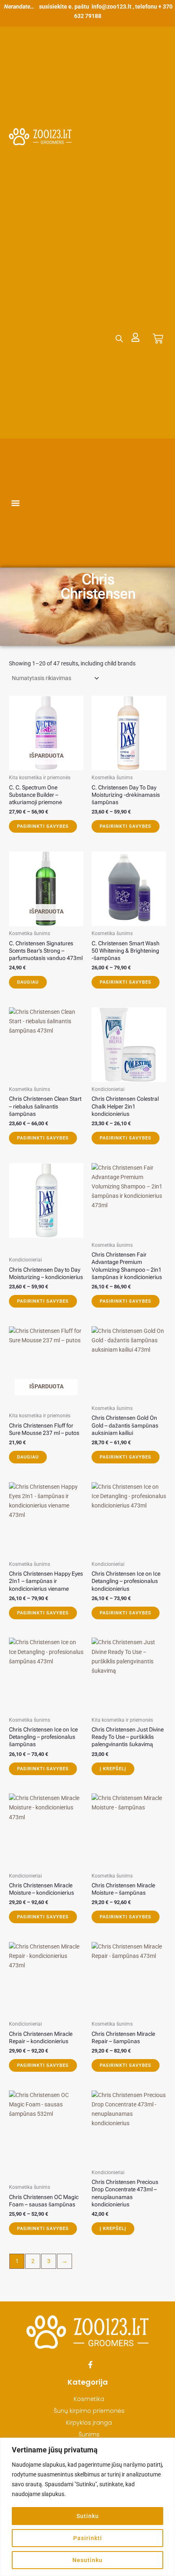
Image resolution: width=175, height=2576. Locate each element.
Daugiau (28, 982)
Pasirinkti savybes (43, 826)
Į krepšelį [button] (113, 1769)
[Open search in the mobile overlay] (119, 338)
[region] (87, 2507)
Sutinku (88, 2516)
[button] (16, 503)
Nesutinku (87, 2560)
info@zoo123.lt (112, 7)
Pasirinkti (88, 2538)
